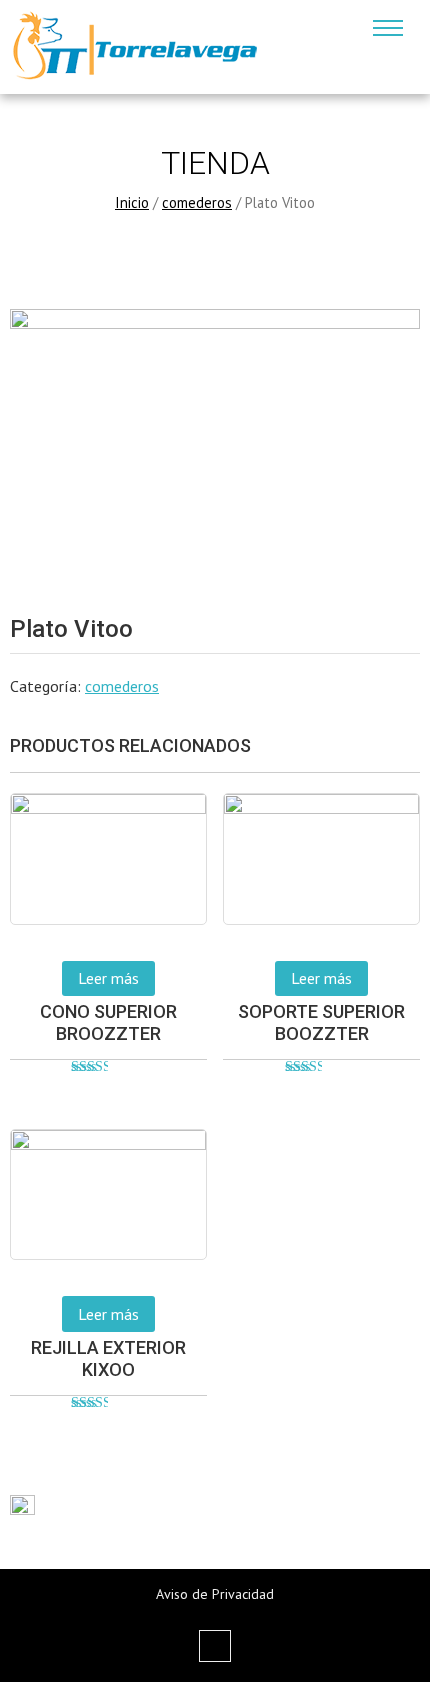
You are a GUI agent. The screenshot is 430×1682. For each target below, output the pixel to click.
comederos (197, 202)
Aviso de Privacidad (215, 1594)
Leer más (108, 978)
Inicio (132, 202)
